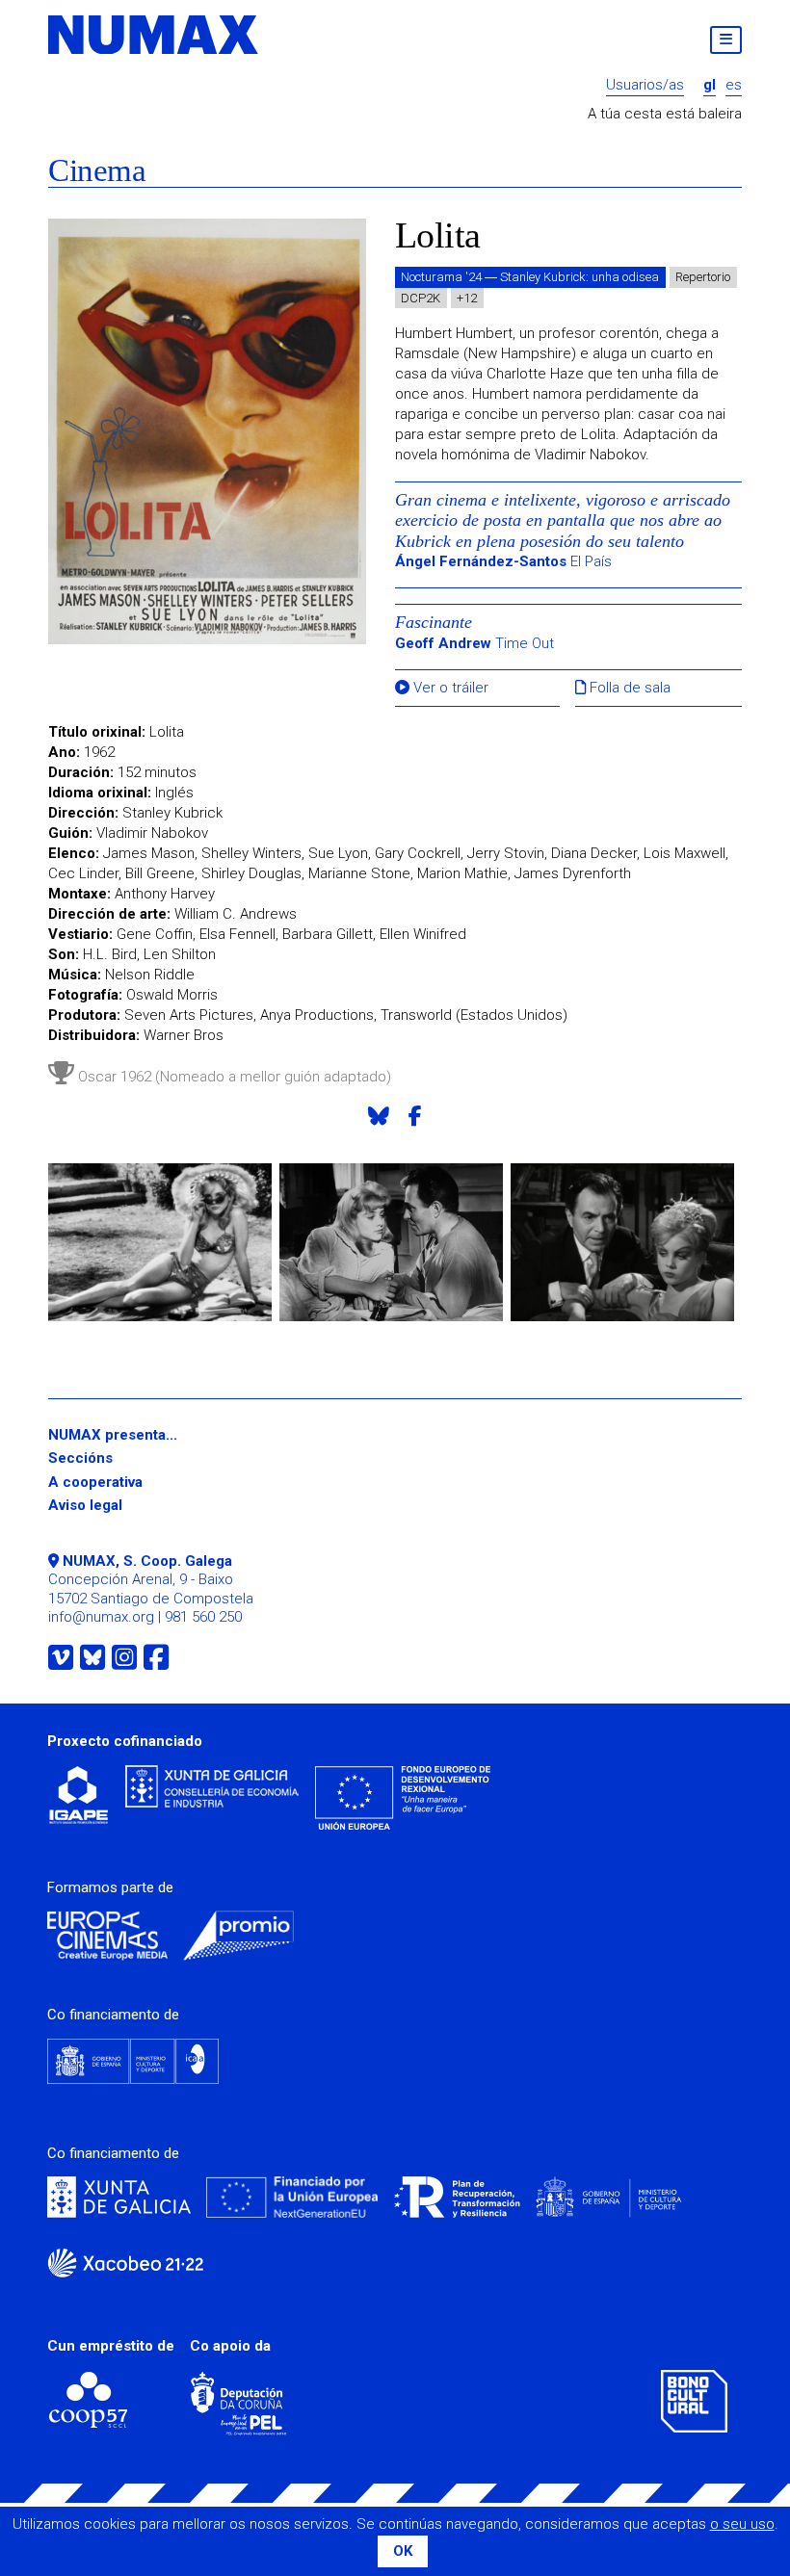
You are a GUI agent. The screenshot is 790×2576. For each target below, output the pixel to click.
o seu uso (742, 2524)
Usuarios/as (645, 85)
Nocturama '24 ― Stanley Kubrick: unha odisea (530, 277)
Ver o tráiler (449, 688)
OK (403, 2551)
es (734, 85)
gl (710, 85)
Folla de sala (628, 688)
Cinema (97, 171)
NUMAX (154, 35)
